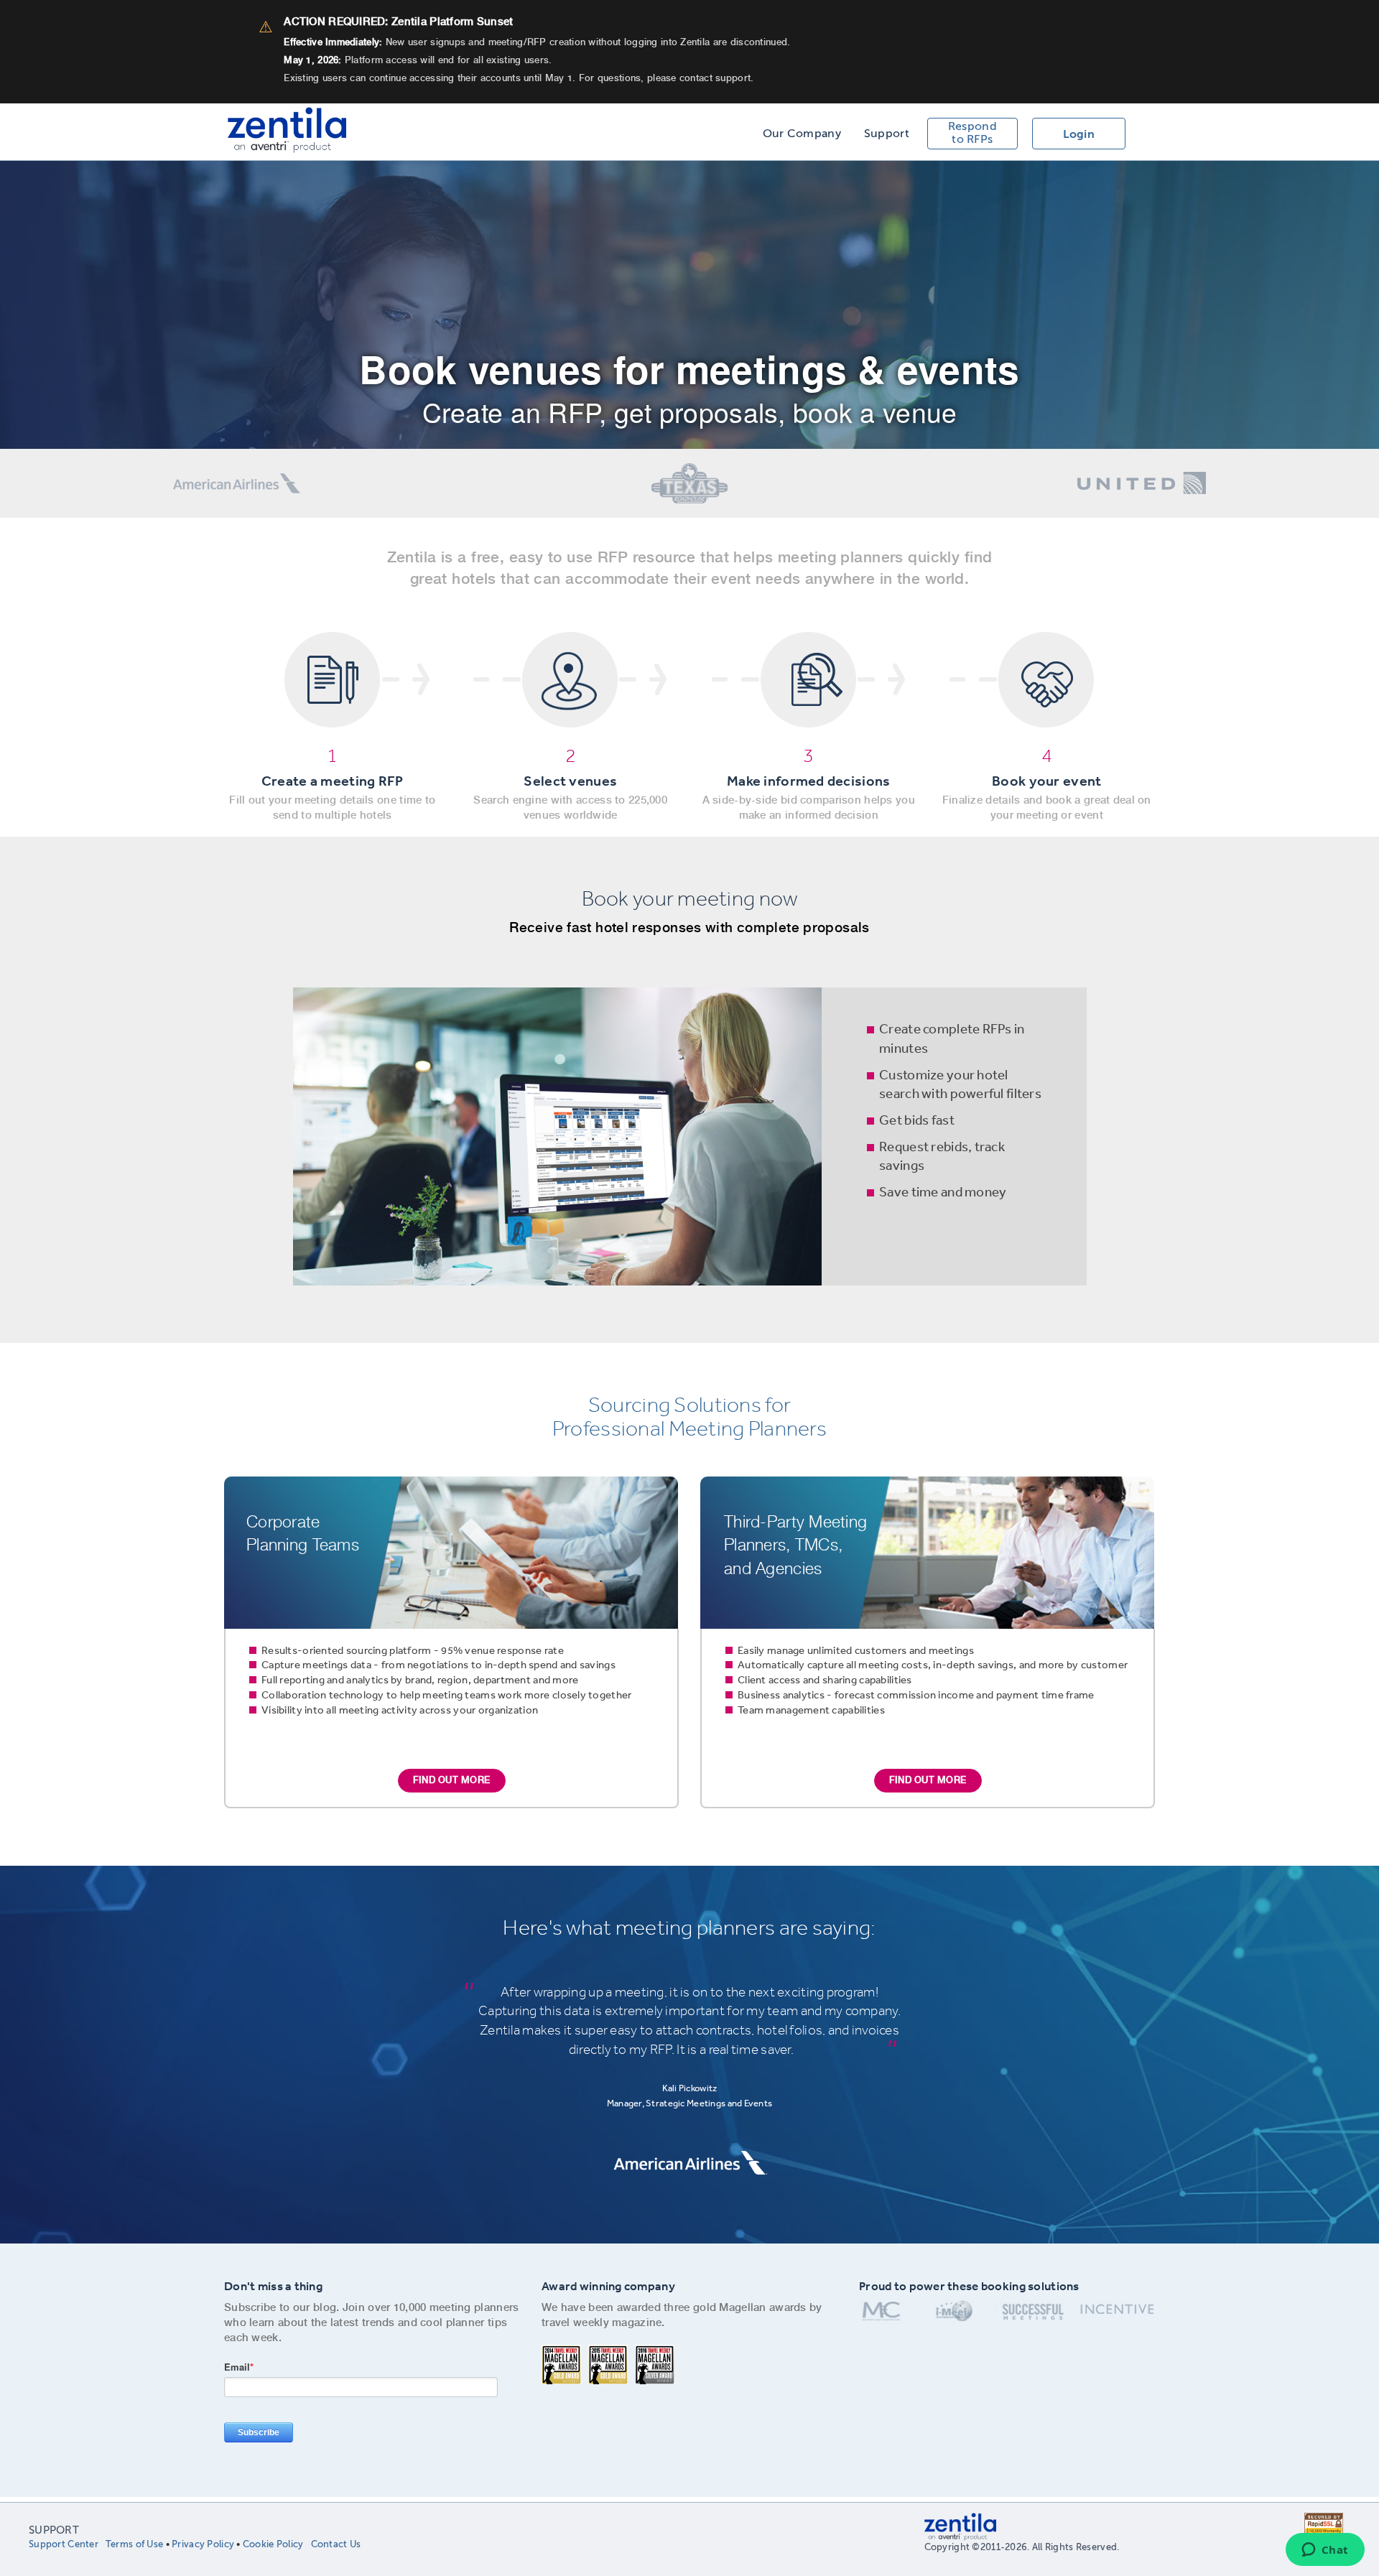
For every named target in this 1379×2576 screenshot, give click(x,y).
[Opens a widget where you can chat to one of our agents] (1325, 2551)
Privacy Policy (203, 2544)
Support (887, 134)
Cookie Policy (273, 2544)
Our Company (802, 134)
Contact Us (336, 2544)
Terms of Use (134, 2544)
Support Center (64, 2544)
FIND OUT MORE (451, 1780)
